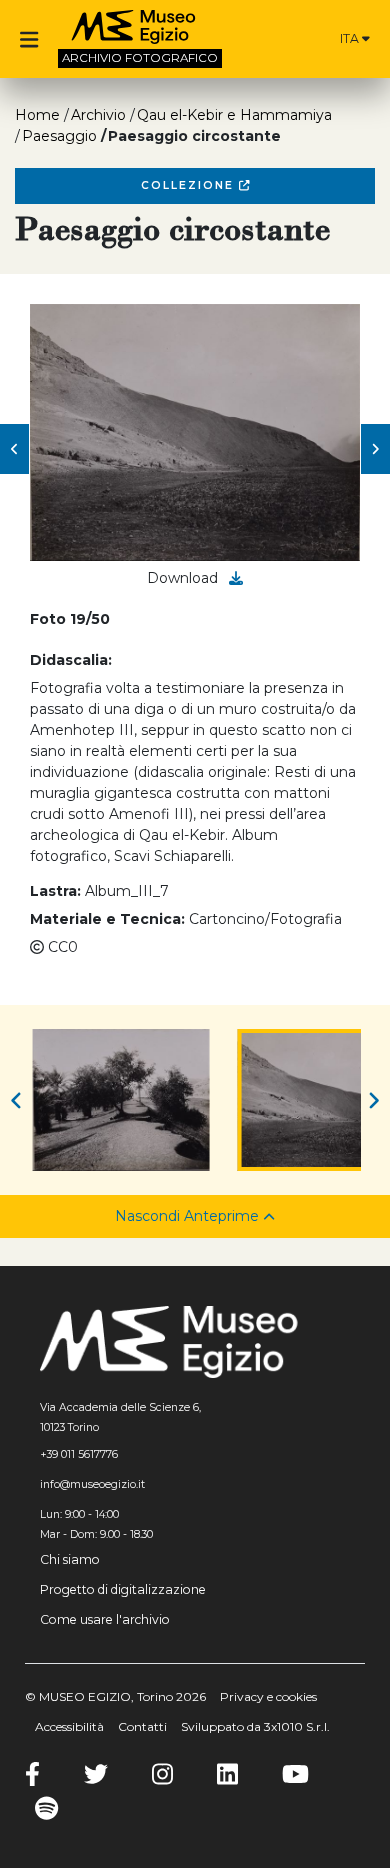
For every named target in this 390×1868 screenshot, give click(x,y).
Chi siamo (70, 1559)
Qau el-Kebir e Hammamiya (234, 115)
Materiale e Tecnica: (107, 919)
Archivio (98, 115)
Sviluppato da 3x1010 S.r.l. (255, 1726)
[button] (14, 449)
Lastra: (55, 891)
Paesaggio (59, 136)
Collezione (190, 185)
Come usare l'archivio (105, 1619)
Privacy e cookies (268, 1696)
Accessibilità (69, 1726)
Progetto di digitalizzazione (123, 1589)
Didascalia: (71, 660)
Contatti (142, 1726)
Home (37, 115)
